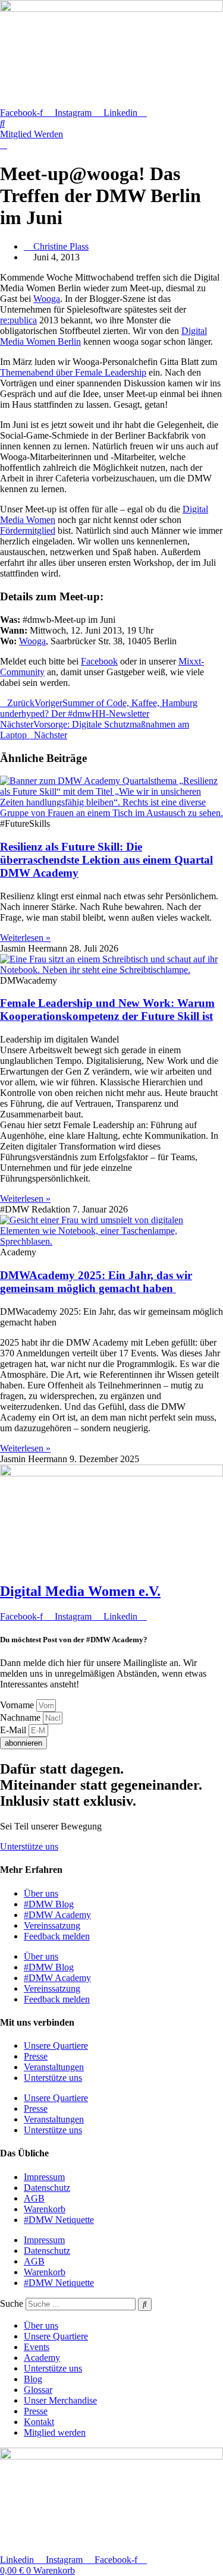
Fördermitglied (28, 530)
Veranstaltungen (54, 2067)
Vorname (18, 1705)
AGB (34, 2198)
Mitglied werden (55, 2432)
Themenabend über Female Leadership (73, 372)
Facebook (99, 661)
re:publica (18, 320)
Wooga (47, 299)
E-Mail (14, 1730)
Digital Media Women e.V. (80, 1591)
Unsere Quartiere (56, 2046)
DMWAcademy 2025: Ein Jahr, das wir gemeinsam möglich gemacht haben (96, 1282)
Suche (12, 2303)
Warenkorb (45, 2209)
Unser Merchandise (60, 2400)
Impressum (44, 2177)
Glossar (38, 2390)
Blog (33, 2379)
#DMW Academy (57, 1915)
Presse (36, 2056)
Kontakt (39, 2422)
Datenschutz (47, 2188)
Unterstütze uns (53, 2078)
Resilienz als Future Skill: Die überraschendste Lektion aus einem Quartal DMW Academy (106, 860)
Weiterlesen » (25, 938)
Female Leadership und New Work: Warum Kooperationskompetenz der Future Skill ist (107, 1010)
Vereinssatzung (52, 1925)
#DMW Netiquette (59, 2220)
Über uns (41, 1893)
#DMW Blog (49, 1904)
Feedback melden (57, 1936)
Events (37, 2347)
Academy (42, 2358)
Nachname (21, 1717)
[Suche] (145, 2304)
